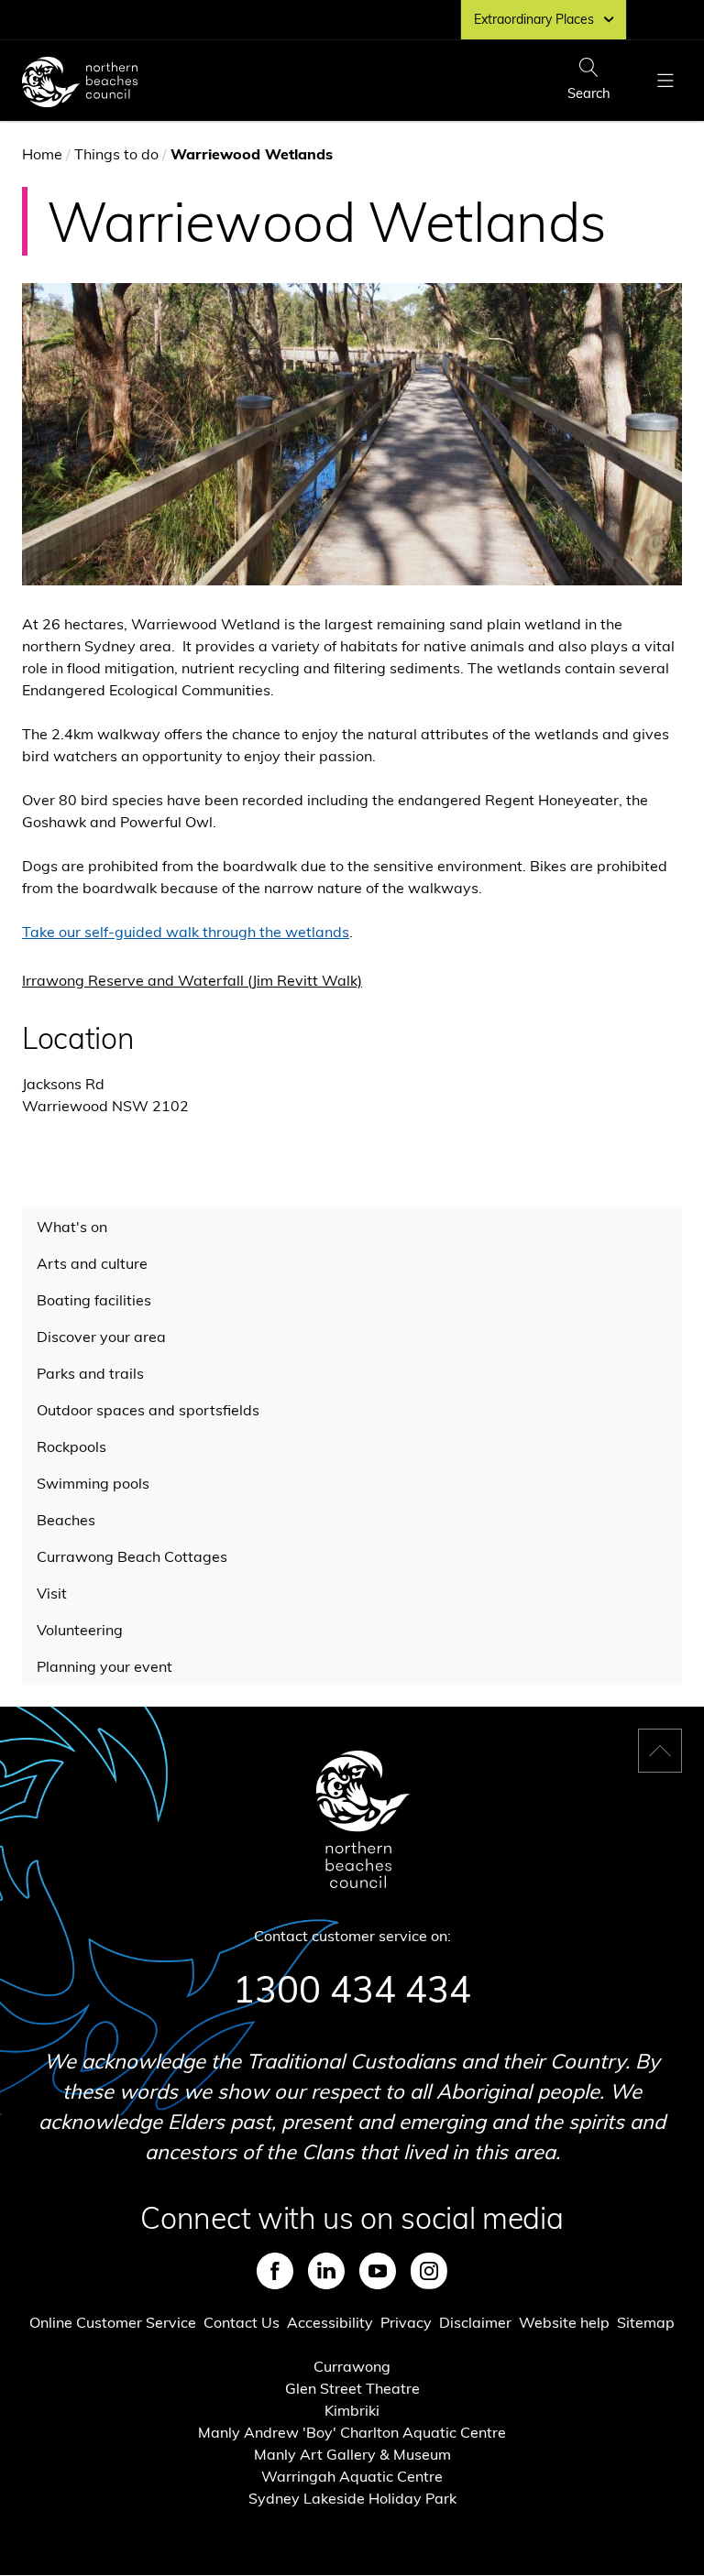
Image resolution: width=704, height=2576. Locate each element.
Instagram (429, 2271)
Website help (564, 2322)
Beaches (66, 1520)
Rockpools (71, 1446)
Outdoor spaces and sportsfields (148, 1410)
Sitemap (646, 2322)
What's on (72, 1227)
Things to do (116, 154)
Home (42, 154)
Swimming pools (93, 1483)
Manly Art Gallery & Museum (352, 2454)
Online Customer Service (113, 2322)
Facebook (275, 2271)
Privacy (406, 2322)
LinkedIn (326, 2271)
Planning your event (104, 1666)
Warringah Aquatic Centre (352, 2476)
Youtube (378, 2271)
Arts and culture (92, 1263)
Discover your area (101, 1337)
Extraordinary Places (534, 19)
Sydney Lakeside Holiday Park (352, 2498)
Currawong (352, 2366)
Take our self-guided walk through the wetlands (186, 932)
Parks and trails (90, 1373)
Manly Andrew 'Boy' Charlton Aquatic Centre (352, 2432)
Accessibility (330, 2322)
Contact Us (242, 2322)
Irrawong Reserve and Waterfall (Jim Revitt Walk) (192, 980)
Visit (52, 1593)
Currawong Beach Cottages (132, 1556)
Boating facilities (94, 1300)
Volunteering (80, 1630)
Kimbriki (352, 2410)
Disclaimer (475, 2322)
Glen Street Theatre (352, 2388)
